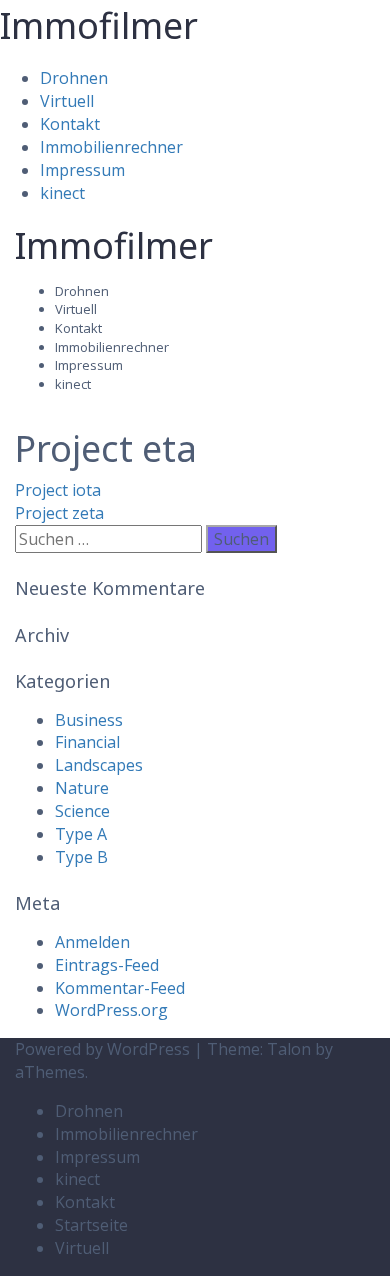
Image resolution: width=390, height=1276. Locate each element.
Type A (81, 834)
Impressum (82, 170)
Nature (82, 788)
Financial (87, 742)
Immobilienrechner (111, 147)
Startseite (91, 1225)
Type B (81, 857)
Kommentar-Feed (120, 988)
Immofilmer (99, 25)
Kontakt (70, 124)
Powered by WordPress (102, 1049)
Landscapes (99, 765)
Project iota (58, 490)
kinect (62, 193)
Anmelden (92, 942)
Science (82, 811)
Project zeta (59, 513)
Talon (289, 1049)
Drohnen (74, 78)
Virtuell (67, 101)
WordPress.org (111, 1010)
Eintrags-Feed (107, 965)
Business (89, 720)
